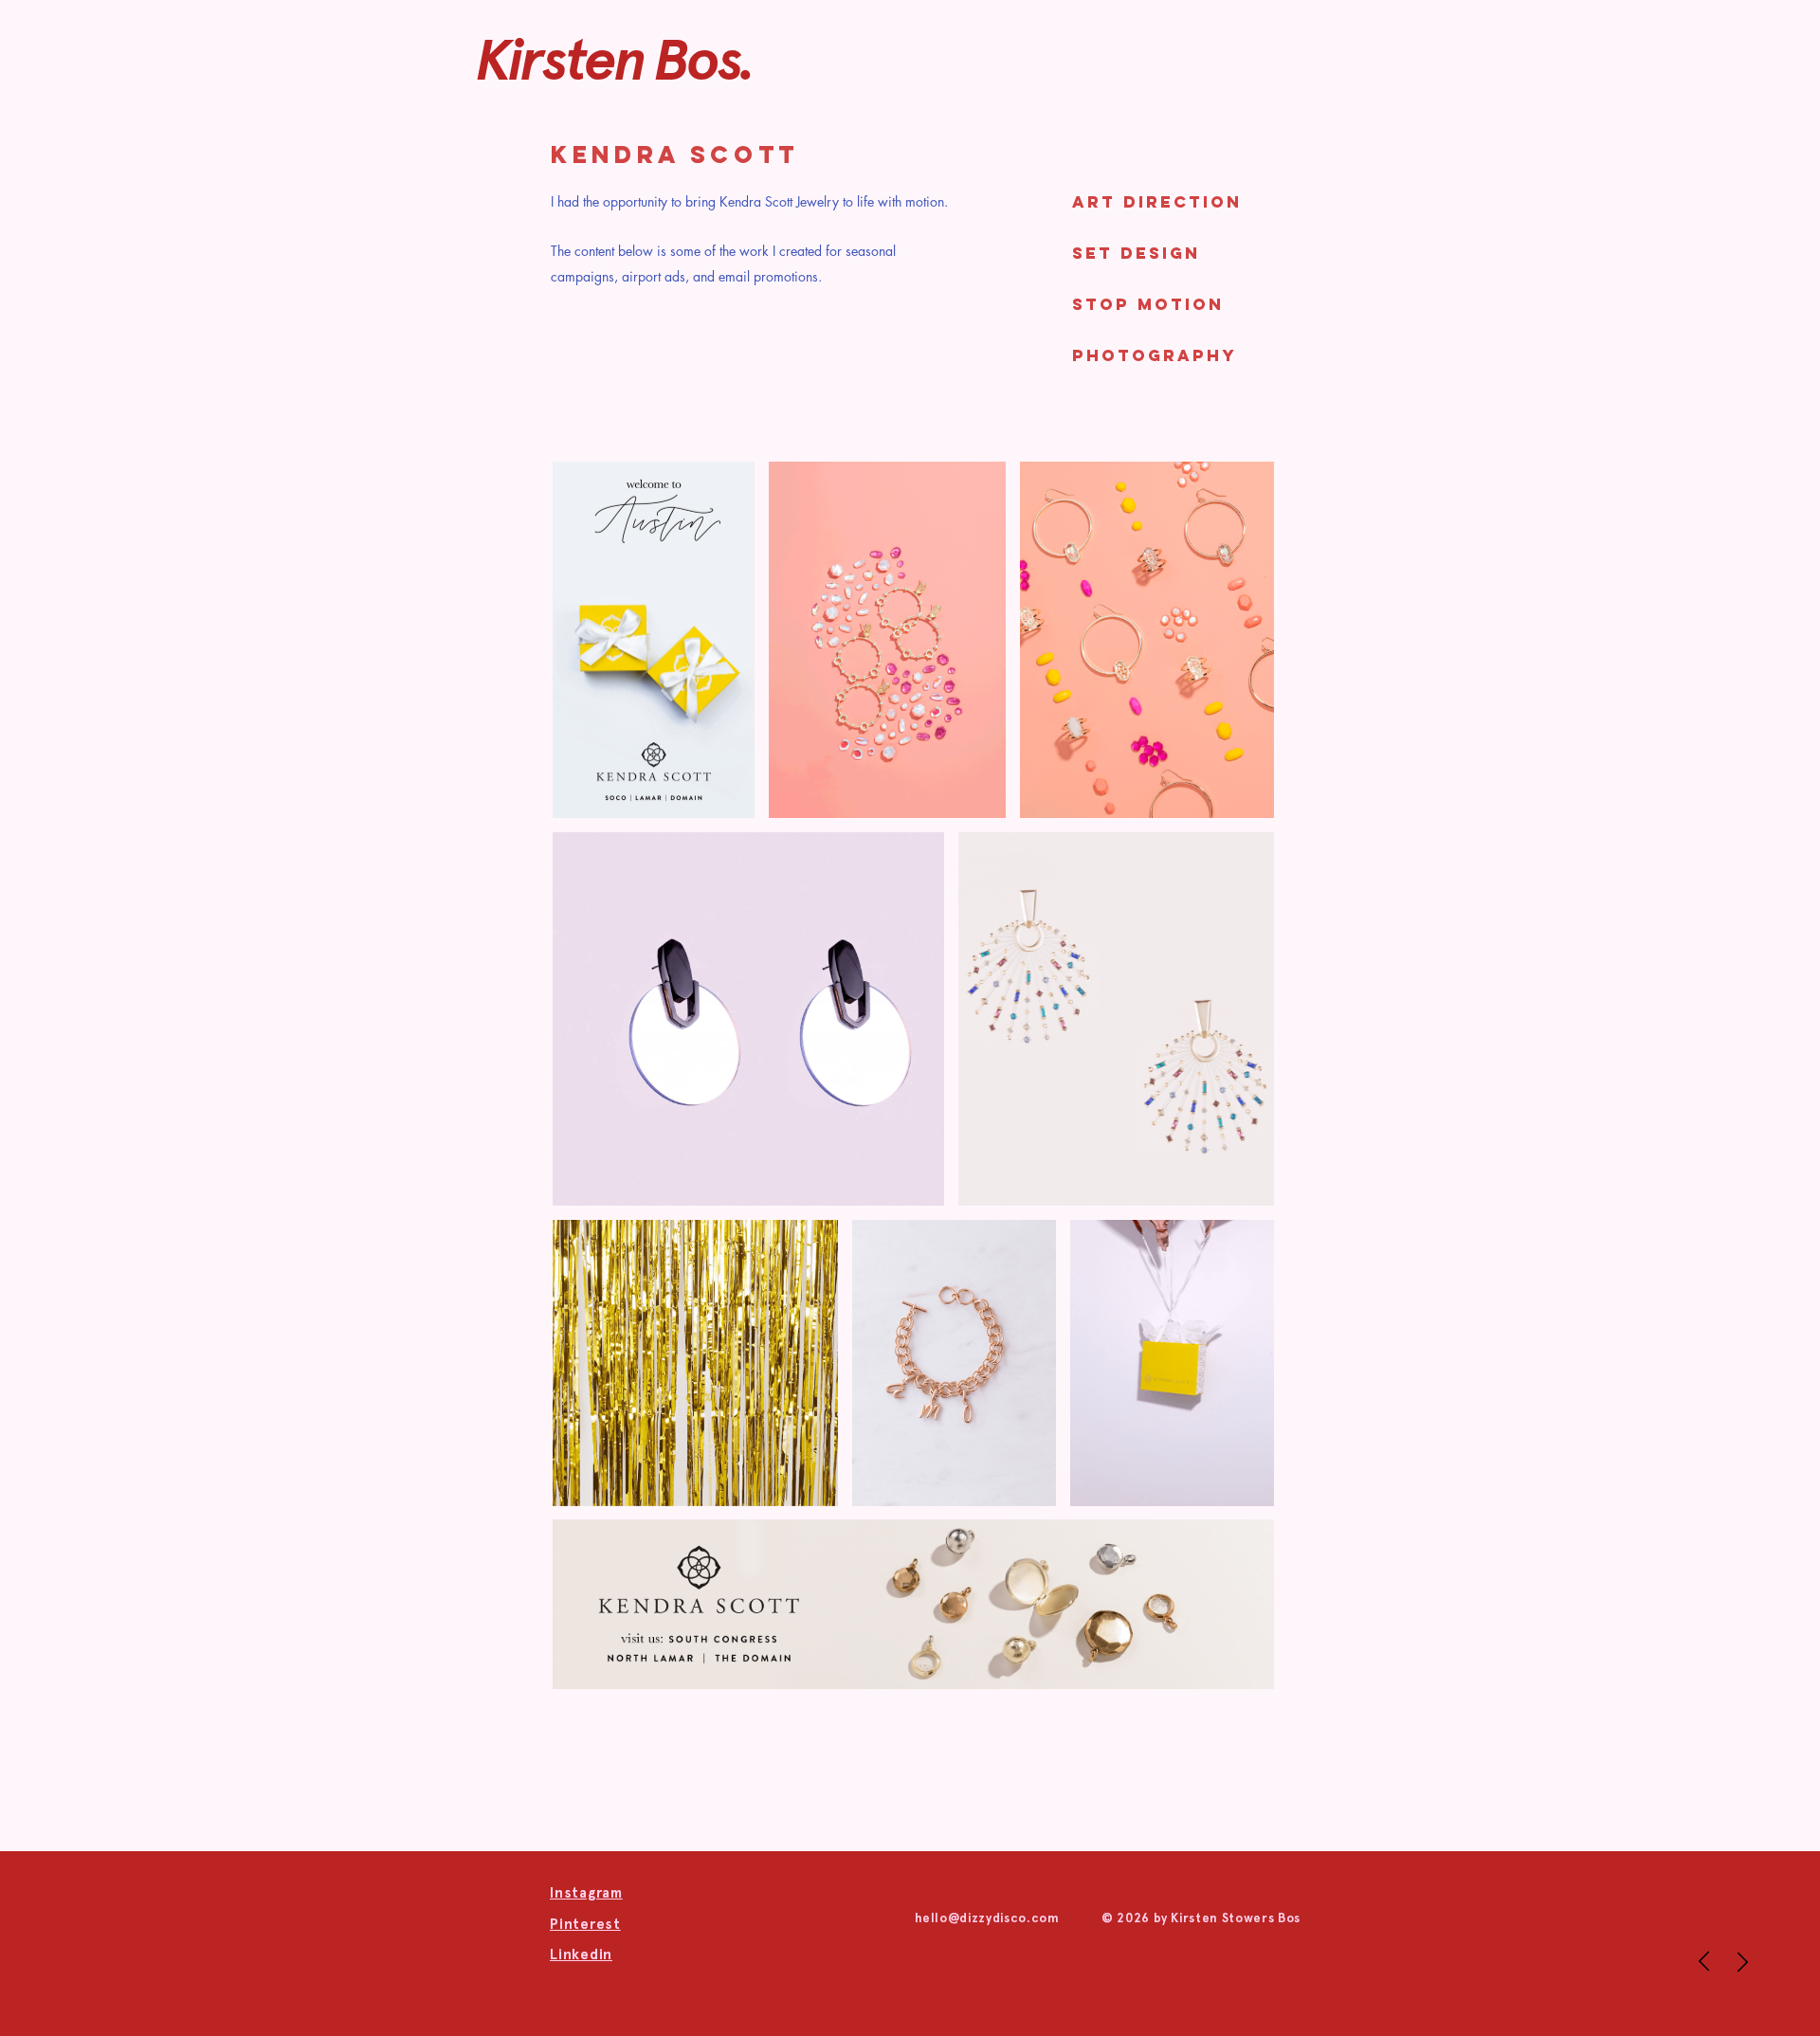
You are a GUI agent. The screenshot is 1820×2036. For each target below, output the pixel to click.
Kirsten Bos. (615, 60)
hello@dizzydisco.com (987, 1918)
